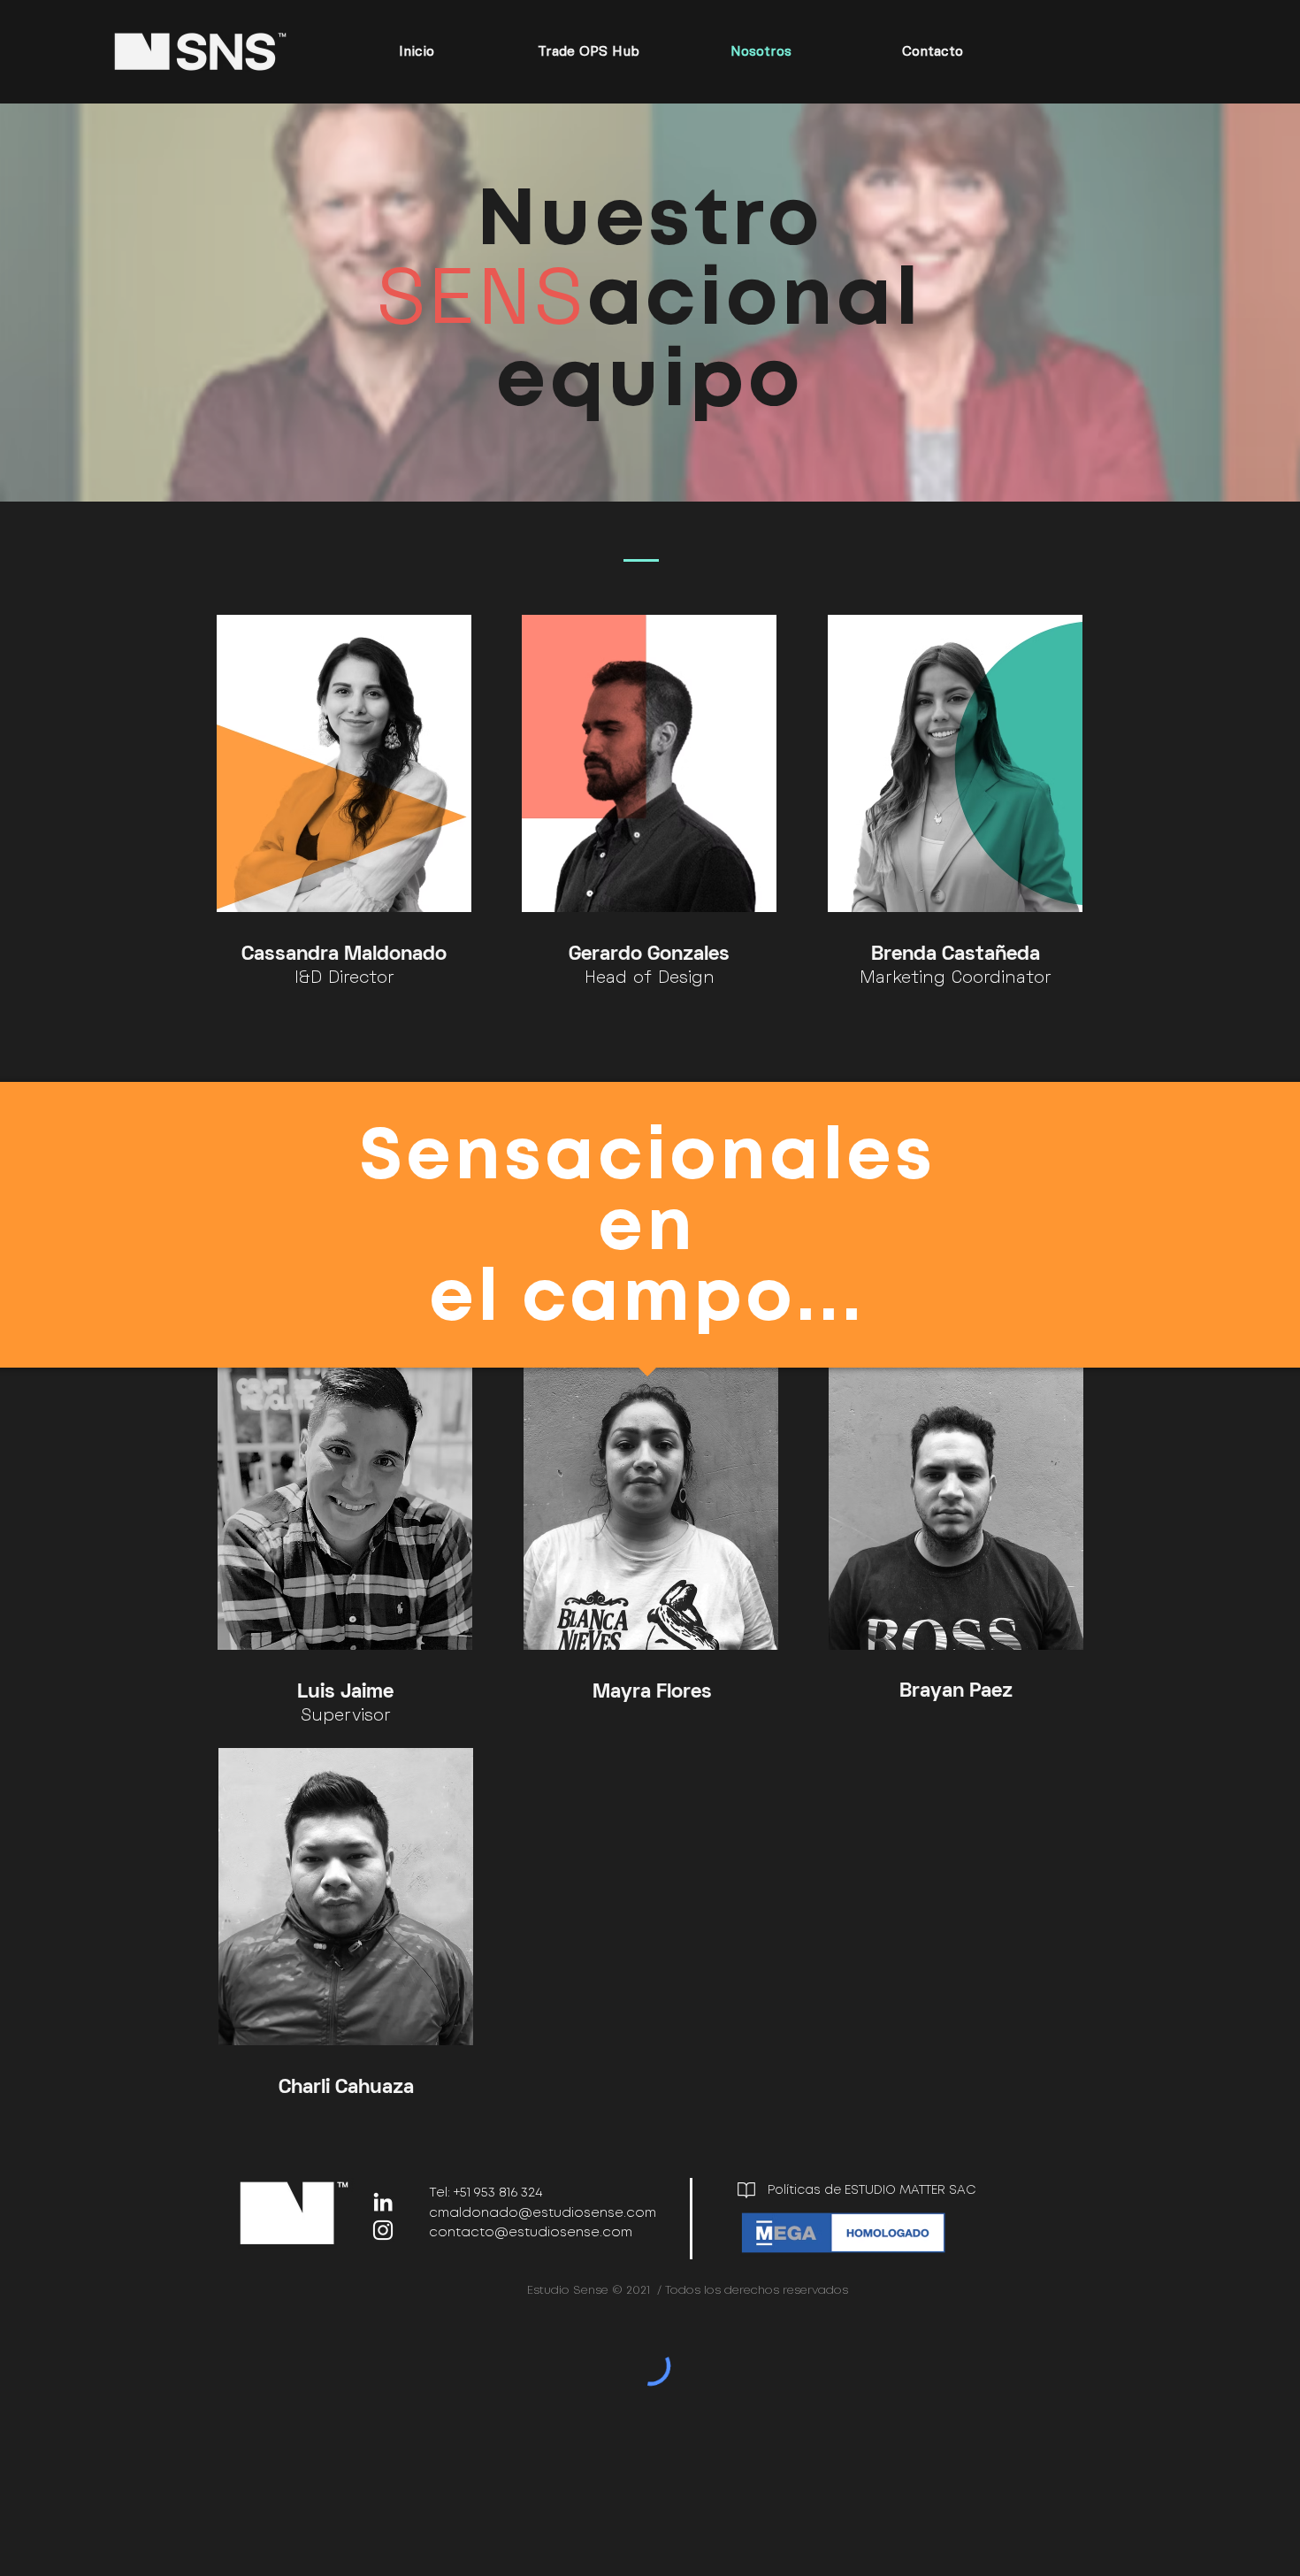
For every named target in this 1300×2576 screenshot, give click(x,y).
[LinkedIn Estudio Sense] (383, 2202)
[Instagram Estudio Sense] (383, 2230)
